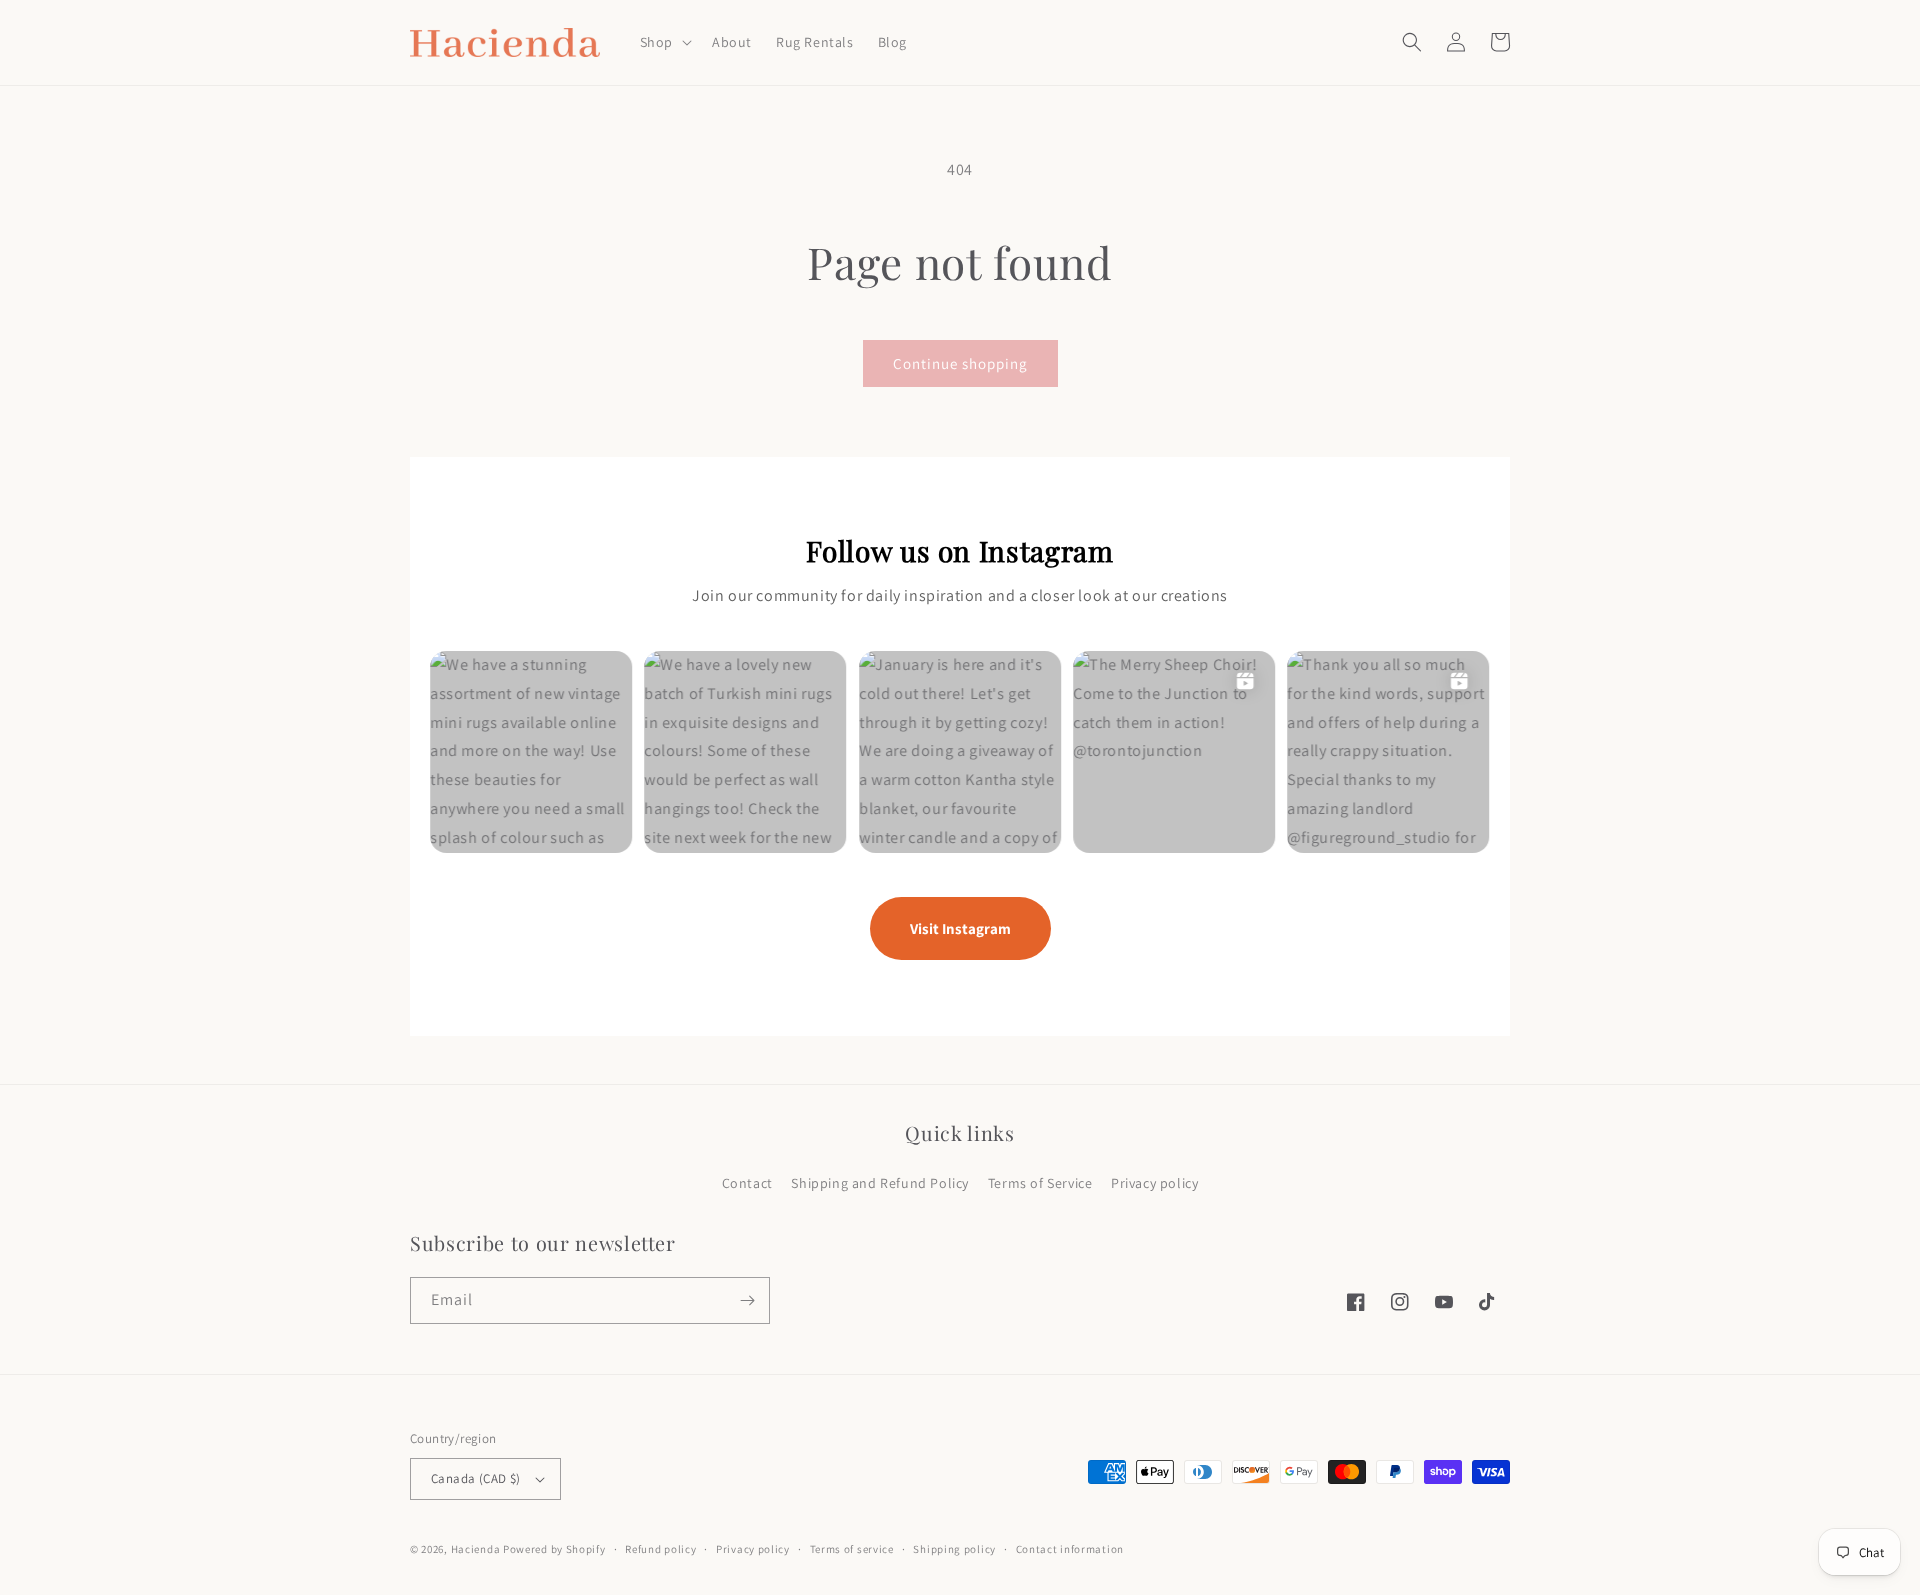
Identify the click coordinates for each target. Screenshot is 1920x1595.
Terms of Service (1040, 1183)
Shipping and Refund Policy (880, 1183)
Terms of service (852, 1549)
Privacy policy (1154, 1183)
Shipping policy (954, 1549)
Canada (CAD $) (476, 1478)
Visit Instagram (960, 928)
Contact (747, 1183)
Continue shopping (960, 363)
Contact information (1070, 1549)
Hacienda (476, 1549)
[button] (664, 42)
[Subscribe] (747, 1300)
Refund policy (660, 1549)
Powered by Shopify (554, 1549)
